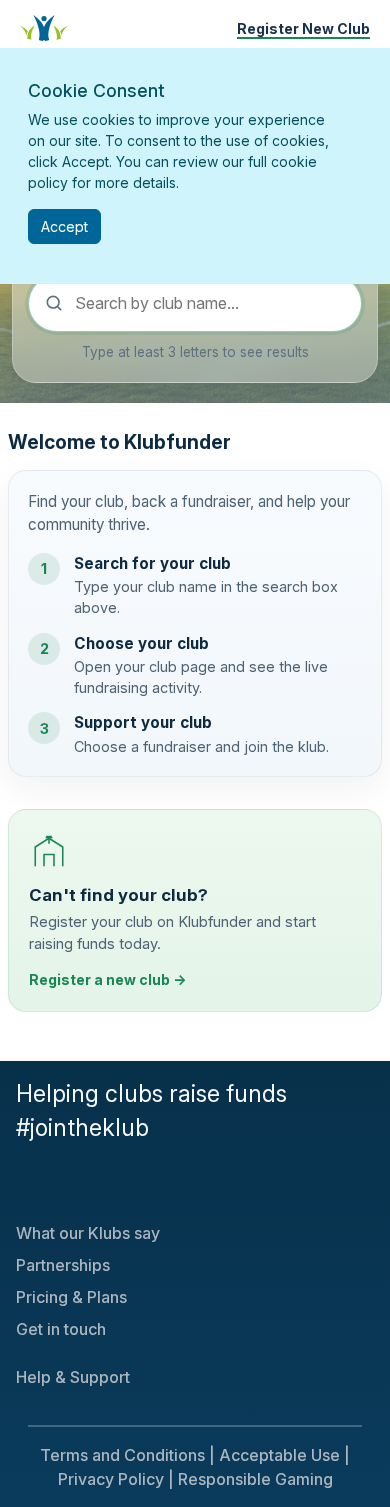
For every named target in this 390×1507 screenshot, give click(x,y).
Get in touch (61, 1329)
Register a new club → (107, 979)
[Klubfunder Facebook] (28, 1184)
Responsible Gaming (255, 1479)
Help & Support (73, 1377)
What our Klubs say (88, 1233)
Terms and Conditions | (127, 1455)
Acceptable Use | (284, 1455)
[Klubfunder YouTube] (36, 1184)
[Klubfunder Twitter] (20, 1184)
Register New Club (303, 28)
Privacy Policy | (116, 1479)
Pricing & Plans (71, 1297)
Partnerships (63, 1265)
